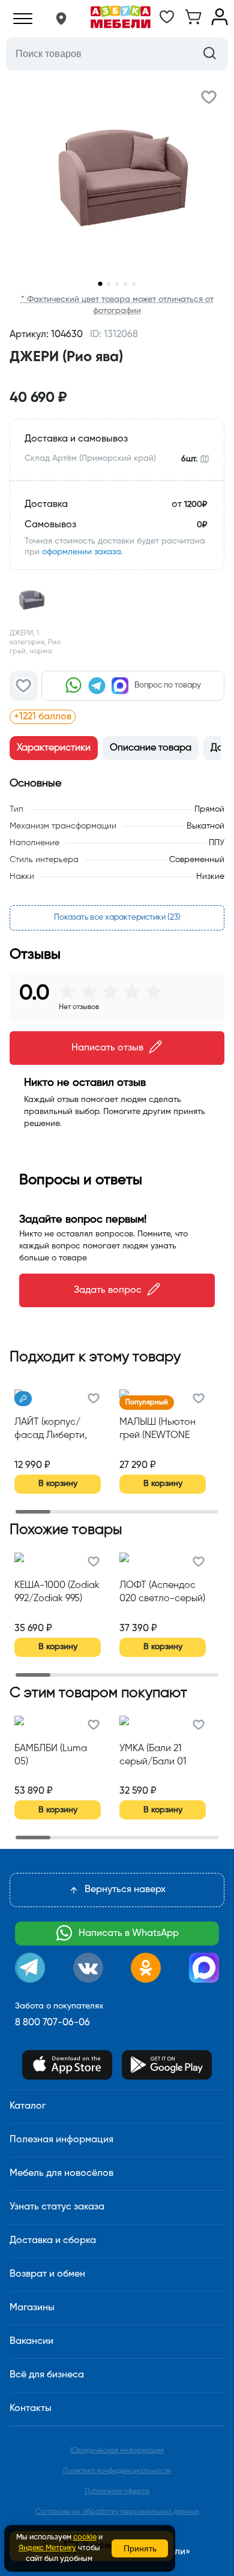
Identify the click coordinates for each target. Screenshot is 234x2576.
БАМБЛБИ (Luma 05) (51, 1755)
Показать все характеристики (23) (117, 918)
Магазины (32, 2308)
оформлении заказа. (82, 552)
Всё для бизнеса (47, 2375)
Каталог (28, 2106)
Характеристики (54, 748)
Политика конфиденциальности (117, 2471)
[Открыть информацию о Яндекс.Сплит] (148, 717)
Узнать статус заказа (57, 2207)
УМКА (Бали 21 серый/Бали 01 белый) (153, 1757)
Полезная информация (61, 2140)
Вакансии (31, 2341)
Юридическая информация (117, 2451)
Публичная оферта (117, 2491)
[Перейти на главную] (121, 19)
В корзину (58, 1484)
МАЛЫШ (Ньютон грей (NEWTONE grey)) (157, 1430)
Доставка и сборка (53, 2241)
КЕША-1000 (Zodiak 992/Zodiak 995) (57, 1592)
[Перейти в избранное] (167, 23)
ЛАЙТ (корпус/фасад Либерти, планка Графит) (51, 1430)
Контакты (31, 2409)
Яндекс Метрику (47, 2548)
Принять (140, 2548)
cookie (85, 2537)
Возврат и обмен (47, 2274)
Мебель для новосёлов (61, 2173)
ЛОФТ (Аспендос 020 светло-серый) (162, 1592)
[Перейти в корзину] (193, 23)
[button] (61, 19)
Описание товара (151, 748)
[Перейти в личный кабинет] (220, 23)
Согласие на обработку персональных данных (117, 2512)
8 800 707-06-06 (52, 2023)
